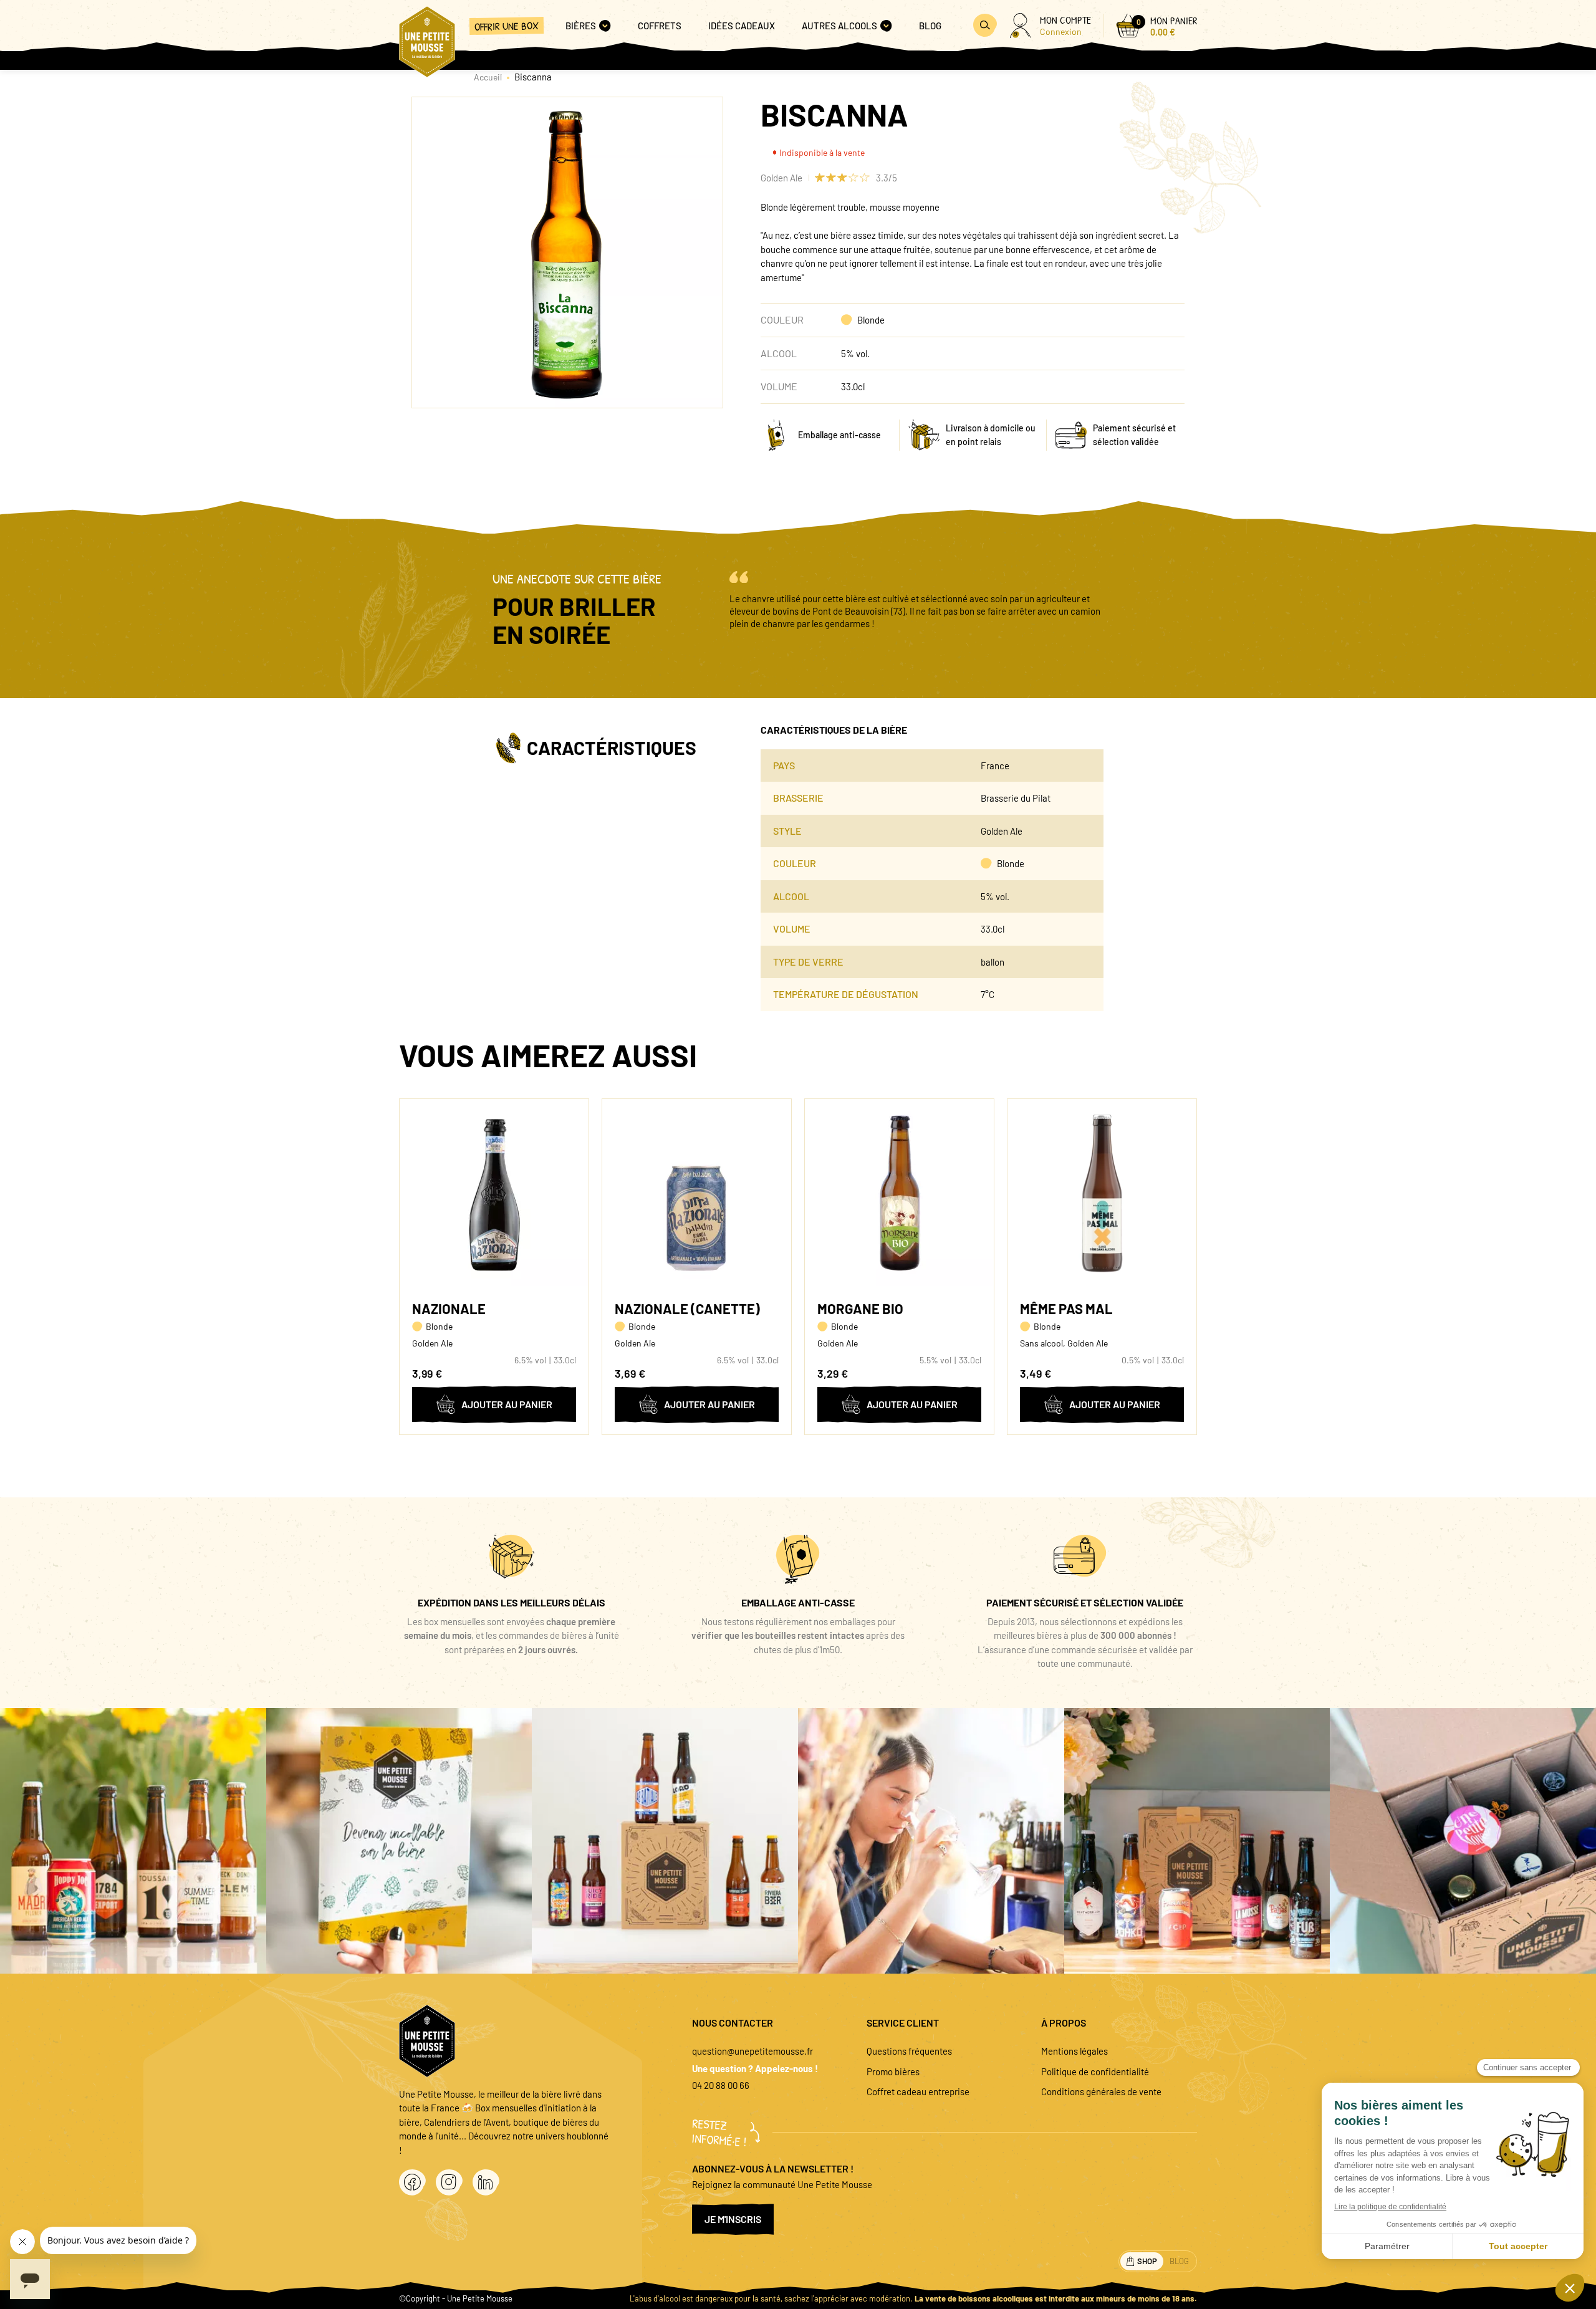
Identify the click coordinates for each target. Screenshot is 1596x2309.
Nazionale (449, 1308)
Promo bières (893, 2071)
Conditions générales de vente (1101, 2091)
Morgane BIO (860, 1308)
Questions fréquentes (909, 2051)
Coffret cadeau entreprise (918, 2091)
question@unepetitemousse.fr (752, 2051)
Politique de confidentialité (1095, 2071)
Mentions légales (1074, 2051)
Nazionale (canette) (687, 1308)
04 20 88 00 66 (721, 2085)
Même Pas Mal (1066, 1308)
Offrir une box (507, 26)
